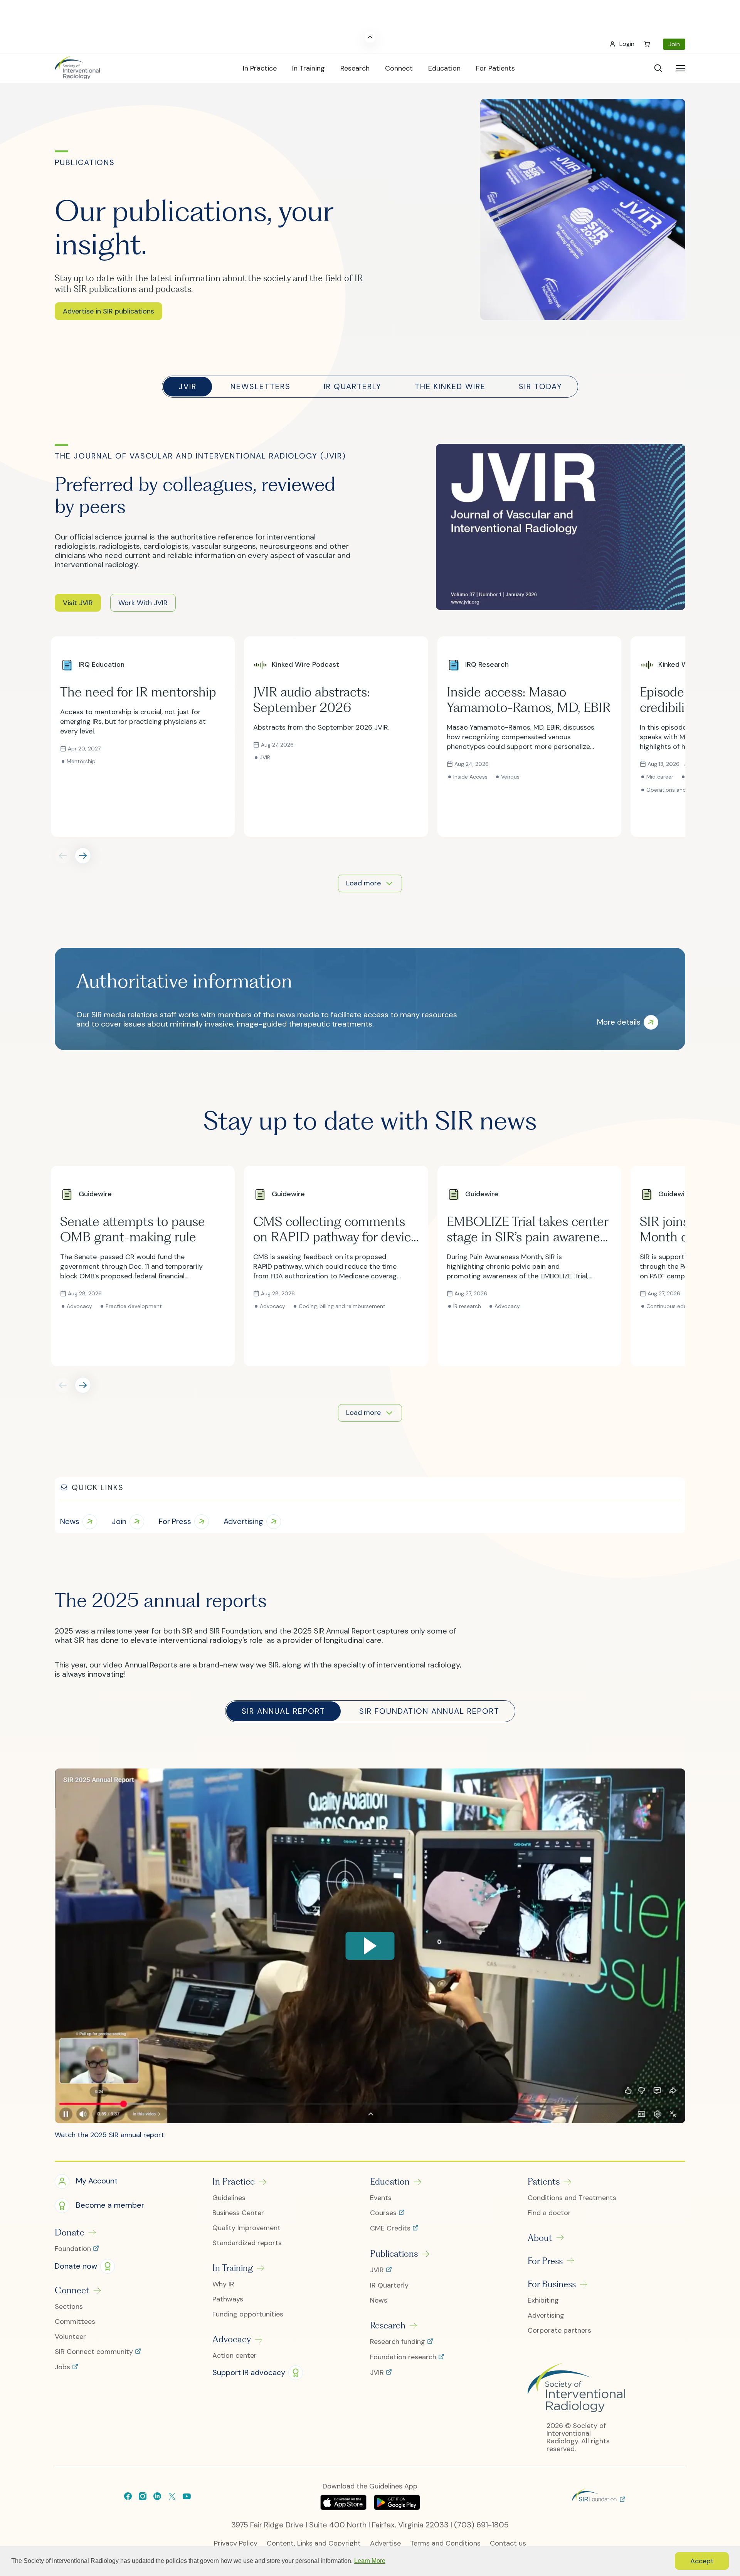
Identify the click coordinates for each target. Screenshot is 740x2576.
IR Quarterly (353, 386)
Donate (70, 2232)
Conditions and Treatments (572, 2198)
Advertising (546, 2316)
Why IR (223, 2284)
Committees (75, 2322)
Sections (69, 2307)
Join (674, 44)
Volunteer (70, 2337)
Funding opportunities (248, 2314)
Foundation (74, 2249)
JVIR (188, 386)
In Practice (234, 2182)
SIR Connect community (95, 2352)
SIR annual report (283, 1711)
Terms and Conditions (445, 2543)
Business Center (238, 2213)
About (540, 2238)
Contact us (508, 2543)
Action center (235, 2356)
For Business (552, 2284)
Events (381, 2198)
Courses (384, 2213)
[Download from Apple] (344, 2507)
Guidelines (229, 2198)
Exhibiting (543, 2300)
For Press (545, 2261)
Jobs (63, 2367)
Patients (544, 2182)
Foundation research (404, 2357)
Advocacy (232, 2339)
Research (388, 2325)
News (379, 2300)
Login (627, 44)
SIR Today (541, 386)
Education (390, 2182)
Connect (72, 2290)
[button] (108, 311)
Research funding (399, 2342)
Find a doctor (549, 2213)
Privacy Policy (236, 2543)
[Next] (83, 856)
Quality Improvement (246, 2228)
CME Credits (391, 2229)
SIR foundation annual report (429, 1711)
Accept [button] (702, 2561)
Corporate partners (559, 2331)
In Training (233, 2268)
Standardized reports (247, 2243)
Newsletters (261, 386)
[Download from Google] (397, 2507)
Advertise (385, 2543)
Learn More (370, 2561)
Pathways (228, 2299)
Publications (394, 2254)
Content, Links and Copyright (314, 2543)
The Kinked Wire (450, 386)
